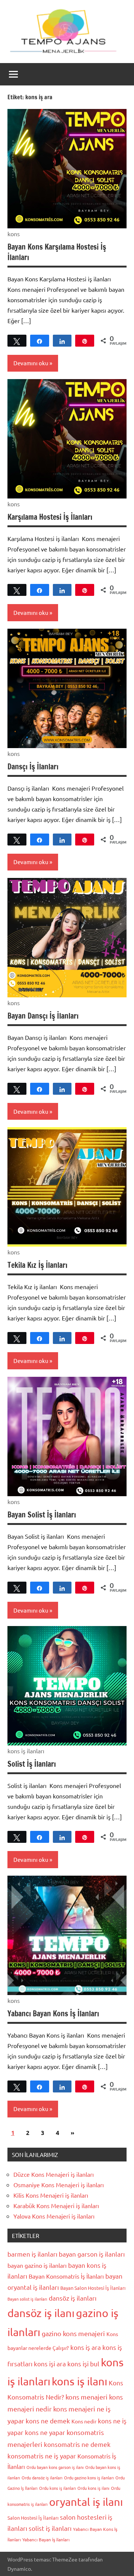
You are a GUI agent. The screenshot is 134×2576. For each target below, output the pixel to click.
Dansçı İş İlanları (33, 767)
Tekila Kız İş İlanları (37, 1265)
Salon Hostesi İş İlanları (33, 2518)
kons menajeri (87, 2397)
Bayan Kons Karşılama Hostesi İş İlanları (57, 252)
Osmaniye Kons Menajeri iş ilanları (59, 2185)
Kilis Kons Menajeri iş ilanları (51, 2195)
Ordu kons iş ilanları (58, 2488)
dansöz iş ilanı (41, 2313)
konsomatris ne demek (77, 2444)
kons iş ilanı (79, 2381)
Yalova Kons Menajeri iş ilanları (54, 2216)
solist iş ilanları (50, 2528)
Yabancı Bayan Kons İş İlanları (53, 2014)
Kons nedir (84, 2421)
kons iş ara (86, 2347)
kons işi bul (83, 2364)
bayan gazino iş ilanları (37, 2265)
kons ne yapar (45, 2432)
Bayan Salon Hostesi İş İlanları (93, 2288)
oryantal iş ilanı (86, 2502)
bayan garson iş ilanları (92, 2254)
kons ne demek (48, 2421)
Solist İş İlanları (32, 1764)
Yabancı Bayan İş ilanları (46, 2539)
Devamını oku (31, 363)
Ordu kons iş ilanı (93, 2488)
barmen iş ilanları (32, 2254)
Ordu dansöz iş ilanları (42, 2477)
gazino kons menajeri (73, 2333)
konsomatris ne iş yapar (42, 2456)
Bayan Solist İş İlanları (42, 1515)
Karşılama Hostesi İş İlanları (50, 517)
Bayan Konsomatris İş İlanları (66, 2276)
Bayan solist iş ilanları (27, 2299)
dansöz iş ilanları (73, 2298)
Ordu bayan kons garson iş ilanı (55, 2467)
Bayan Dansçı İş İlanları (43, 1016)
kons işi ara (50, 2364)
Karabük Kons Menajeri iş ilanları (56, 2205)
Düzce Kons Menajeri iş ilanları (54, 2174)
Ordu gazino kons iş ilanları (89, 2477)
